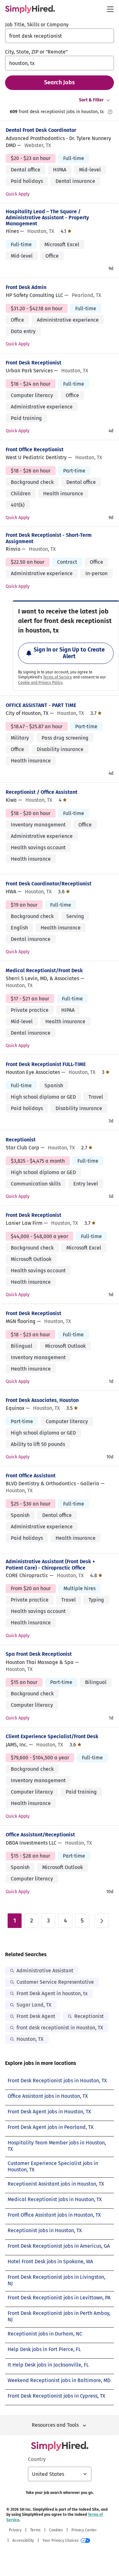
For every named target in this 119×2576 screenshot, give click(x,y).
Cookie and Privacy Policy (40, 683)
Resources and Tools (55, 2425)
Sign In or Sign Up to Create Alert (69, 653)
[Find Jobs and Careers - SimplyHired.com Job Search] (30, 9)
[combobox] (60, 36)
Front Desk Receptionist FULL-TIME (46, 1064)
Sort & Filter (91, 100)
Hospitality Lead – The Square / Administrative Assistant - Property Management (47, 218)
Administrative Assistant (45, 1971)
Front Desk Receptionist (33, 363)
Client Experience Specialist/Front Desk (52, 1736)
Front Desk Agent (36, 2016)
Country (37, 2459)
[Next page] (102, 1921)
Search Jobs (60, 82)
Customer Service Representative (55, 1982)
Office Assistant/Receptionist (40, 1835)
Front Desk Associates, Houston (42, 1400)
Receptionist (21, 1140)
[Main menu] (110, 9)
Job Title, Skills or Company (37, 25)
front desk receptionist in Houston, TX (60, 2028)
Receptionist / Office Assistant (42, 792)
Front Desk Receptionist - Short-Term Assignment (49, 538)
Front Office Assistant (31, 1476)
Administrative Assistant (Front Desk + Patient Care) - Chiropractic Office (50, 1564)
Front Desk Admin (26, 287)
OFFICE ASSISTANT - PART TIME (41, 705)
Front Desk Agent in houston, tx (52, 1993)
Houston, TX (30, 2039)
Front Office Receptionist (35, 450)
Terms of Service (58, 677)
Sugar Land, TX (34, 2005)
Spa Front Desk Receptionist (39, 1654)
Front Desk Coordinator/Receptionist (49, 884)
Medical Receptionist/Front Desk (44, 970)
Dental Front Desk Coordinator (41, 130)
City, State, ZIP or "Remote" (36, 52)
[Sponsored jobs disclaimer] (110, 112)
